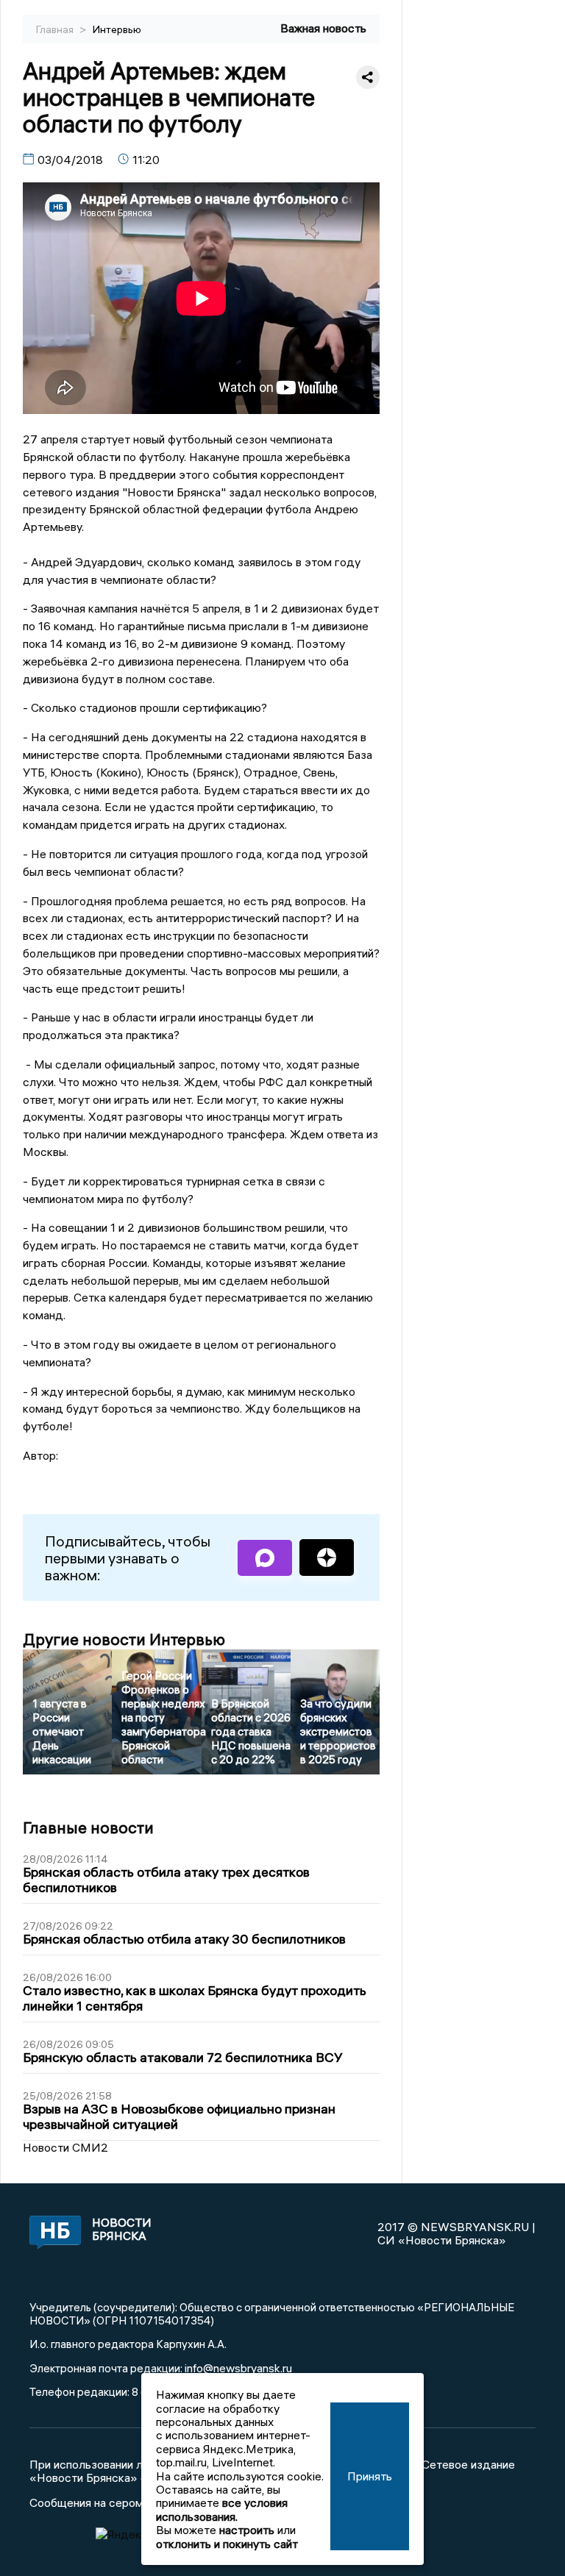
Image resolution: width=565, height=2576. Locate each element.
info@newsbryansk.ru (238, 2368)
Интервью (117, 29)
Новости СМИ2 (65, 2147)
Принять (370, 2476)
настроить (247, 2530)
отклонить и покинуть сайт (227, 2544)
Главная (56, 29)
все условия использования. (222, 2509)
